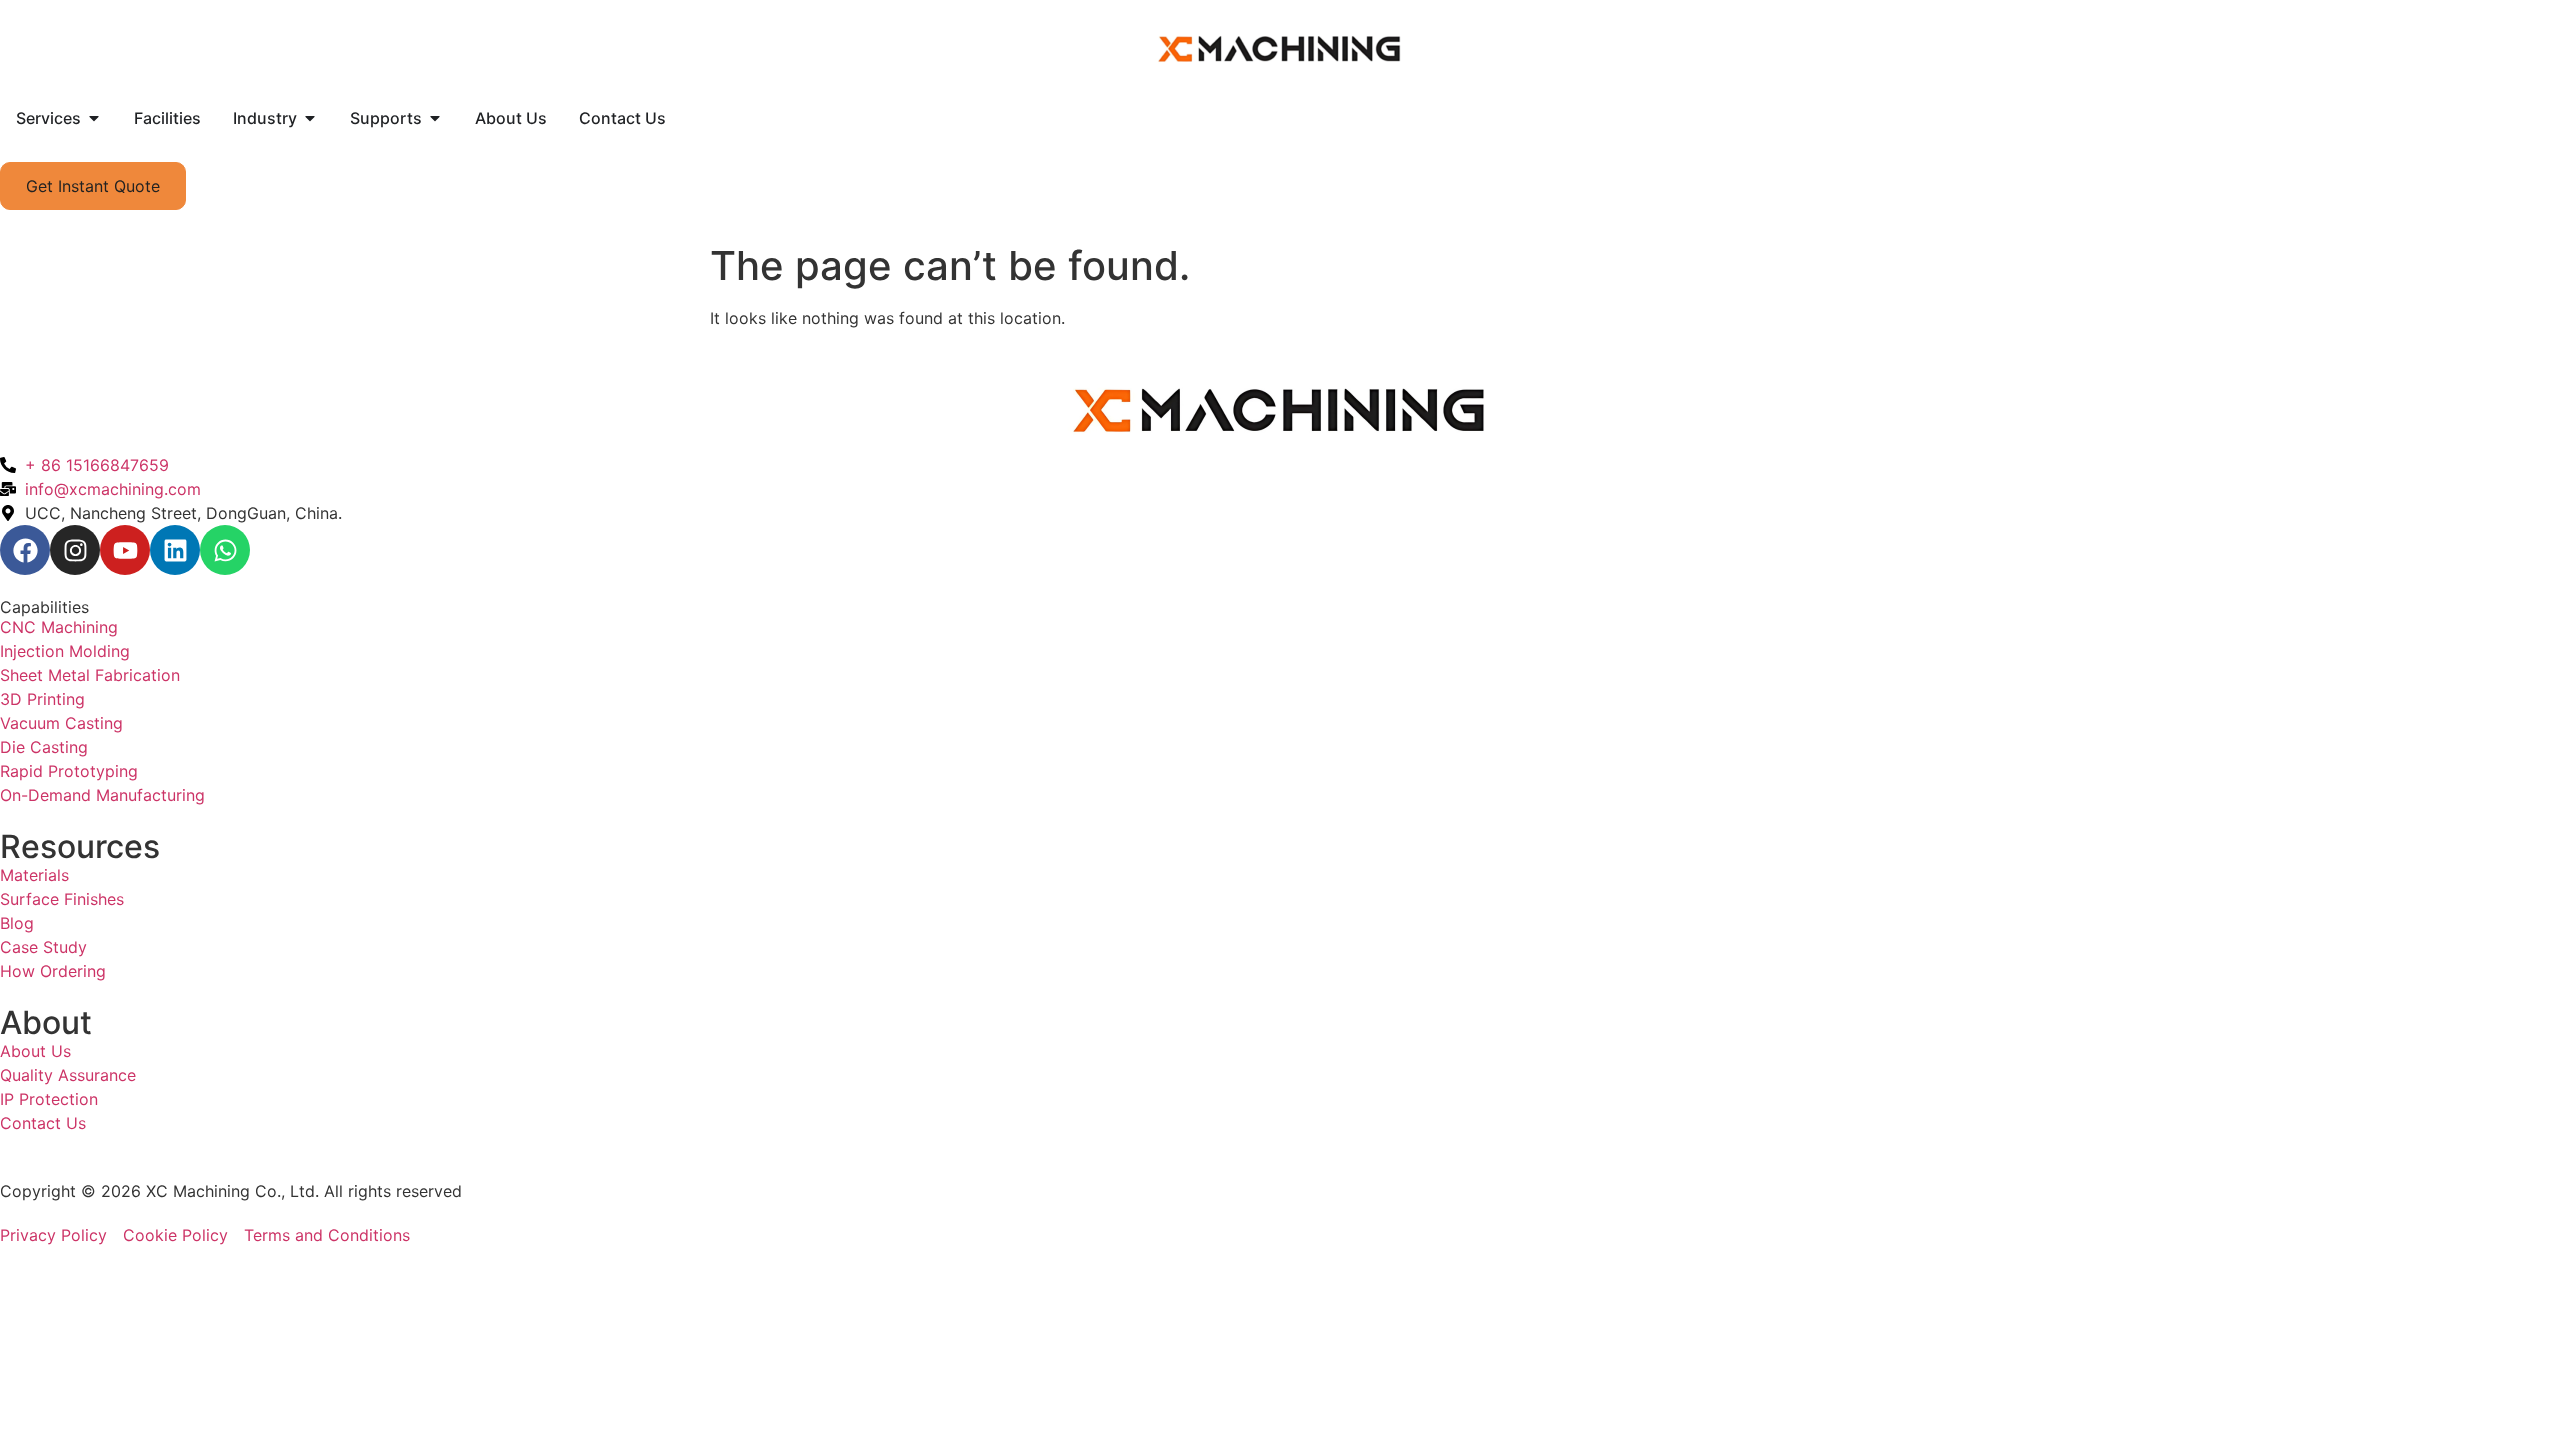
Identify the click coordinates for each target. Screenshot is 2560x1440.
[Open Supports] (435, 118)
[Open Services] (94, 118)
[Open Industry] (310, 118)
